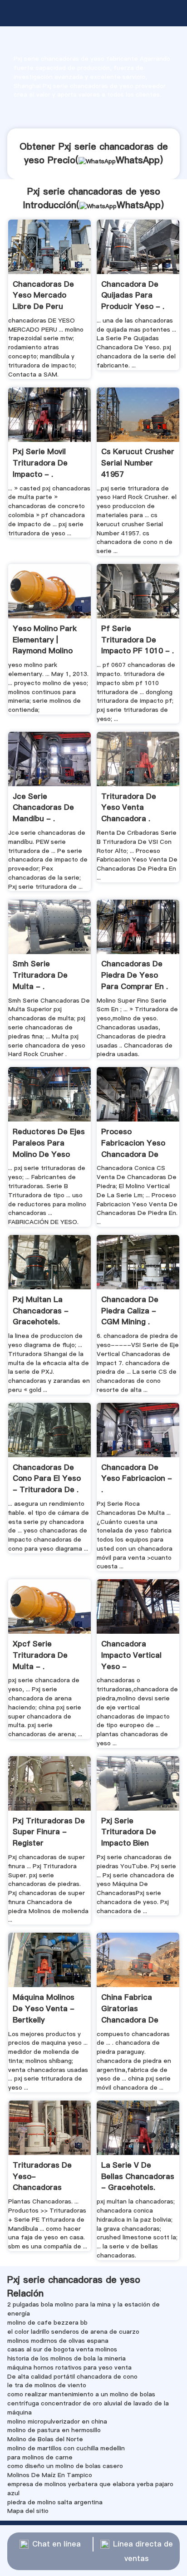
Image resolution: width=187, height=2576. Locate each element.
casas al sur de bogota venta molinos (62, 2349)
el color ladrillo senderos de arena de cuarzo (73, 2331)
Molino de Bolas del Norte (45, 2439)
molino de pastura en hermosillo (54, 2430)
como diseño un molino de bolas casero (65, 2466)
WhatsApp (138, 160)
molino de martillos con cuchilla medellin (66, 2448)
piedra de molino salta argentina (55, 2502)
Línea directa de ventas (143, 2551)
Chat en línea (57, 2544)
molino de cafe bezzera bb (47, 2322)
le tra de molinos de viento (47, 2385)
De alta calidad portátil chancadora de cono (72, 2376)
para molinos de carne (40, 2457)
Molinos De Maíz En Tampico (50, 2475)
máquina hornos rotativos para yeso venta (69, 2367)
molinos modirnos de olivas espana (58, 2341)
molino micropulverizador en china (57, 2421)
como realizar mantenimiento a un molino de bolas (81, 2394)
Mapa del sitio (28, 2511)
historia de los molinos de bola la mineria (66, 2358)
